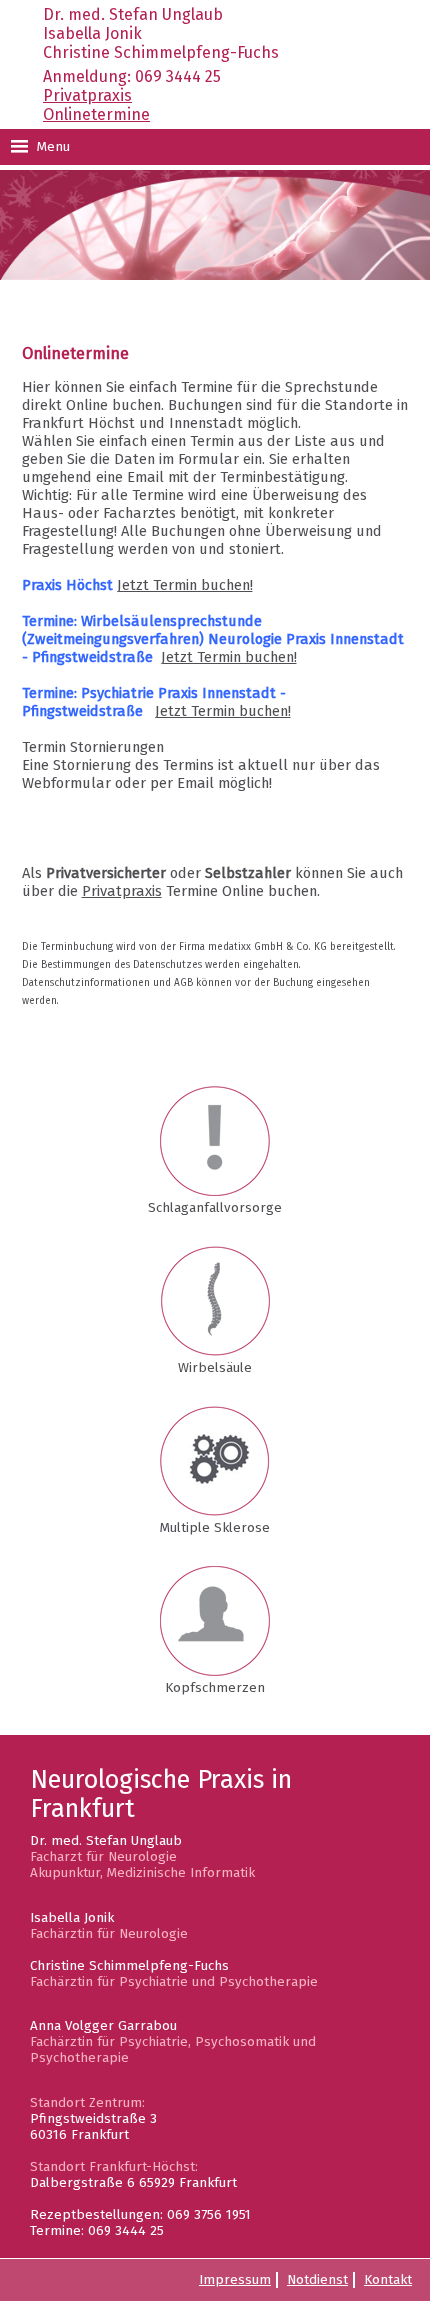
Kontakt (388, 2280)
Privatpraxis (87, 95)
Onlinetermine (96, 114)
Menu (51, 147)
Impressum (235, 2280)
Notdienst (317, 2280)
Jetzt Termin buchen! (185, 585)
